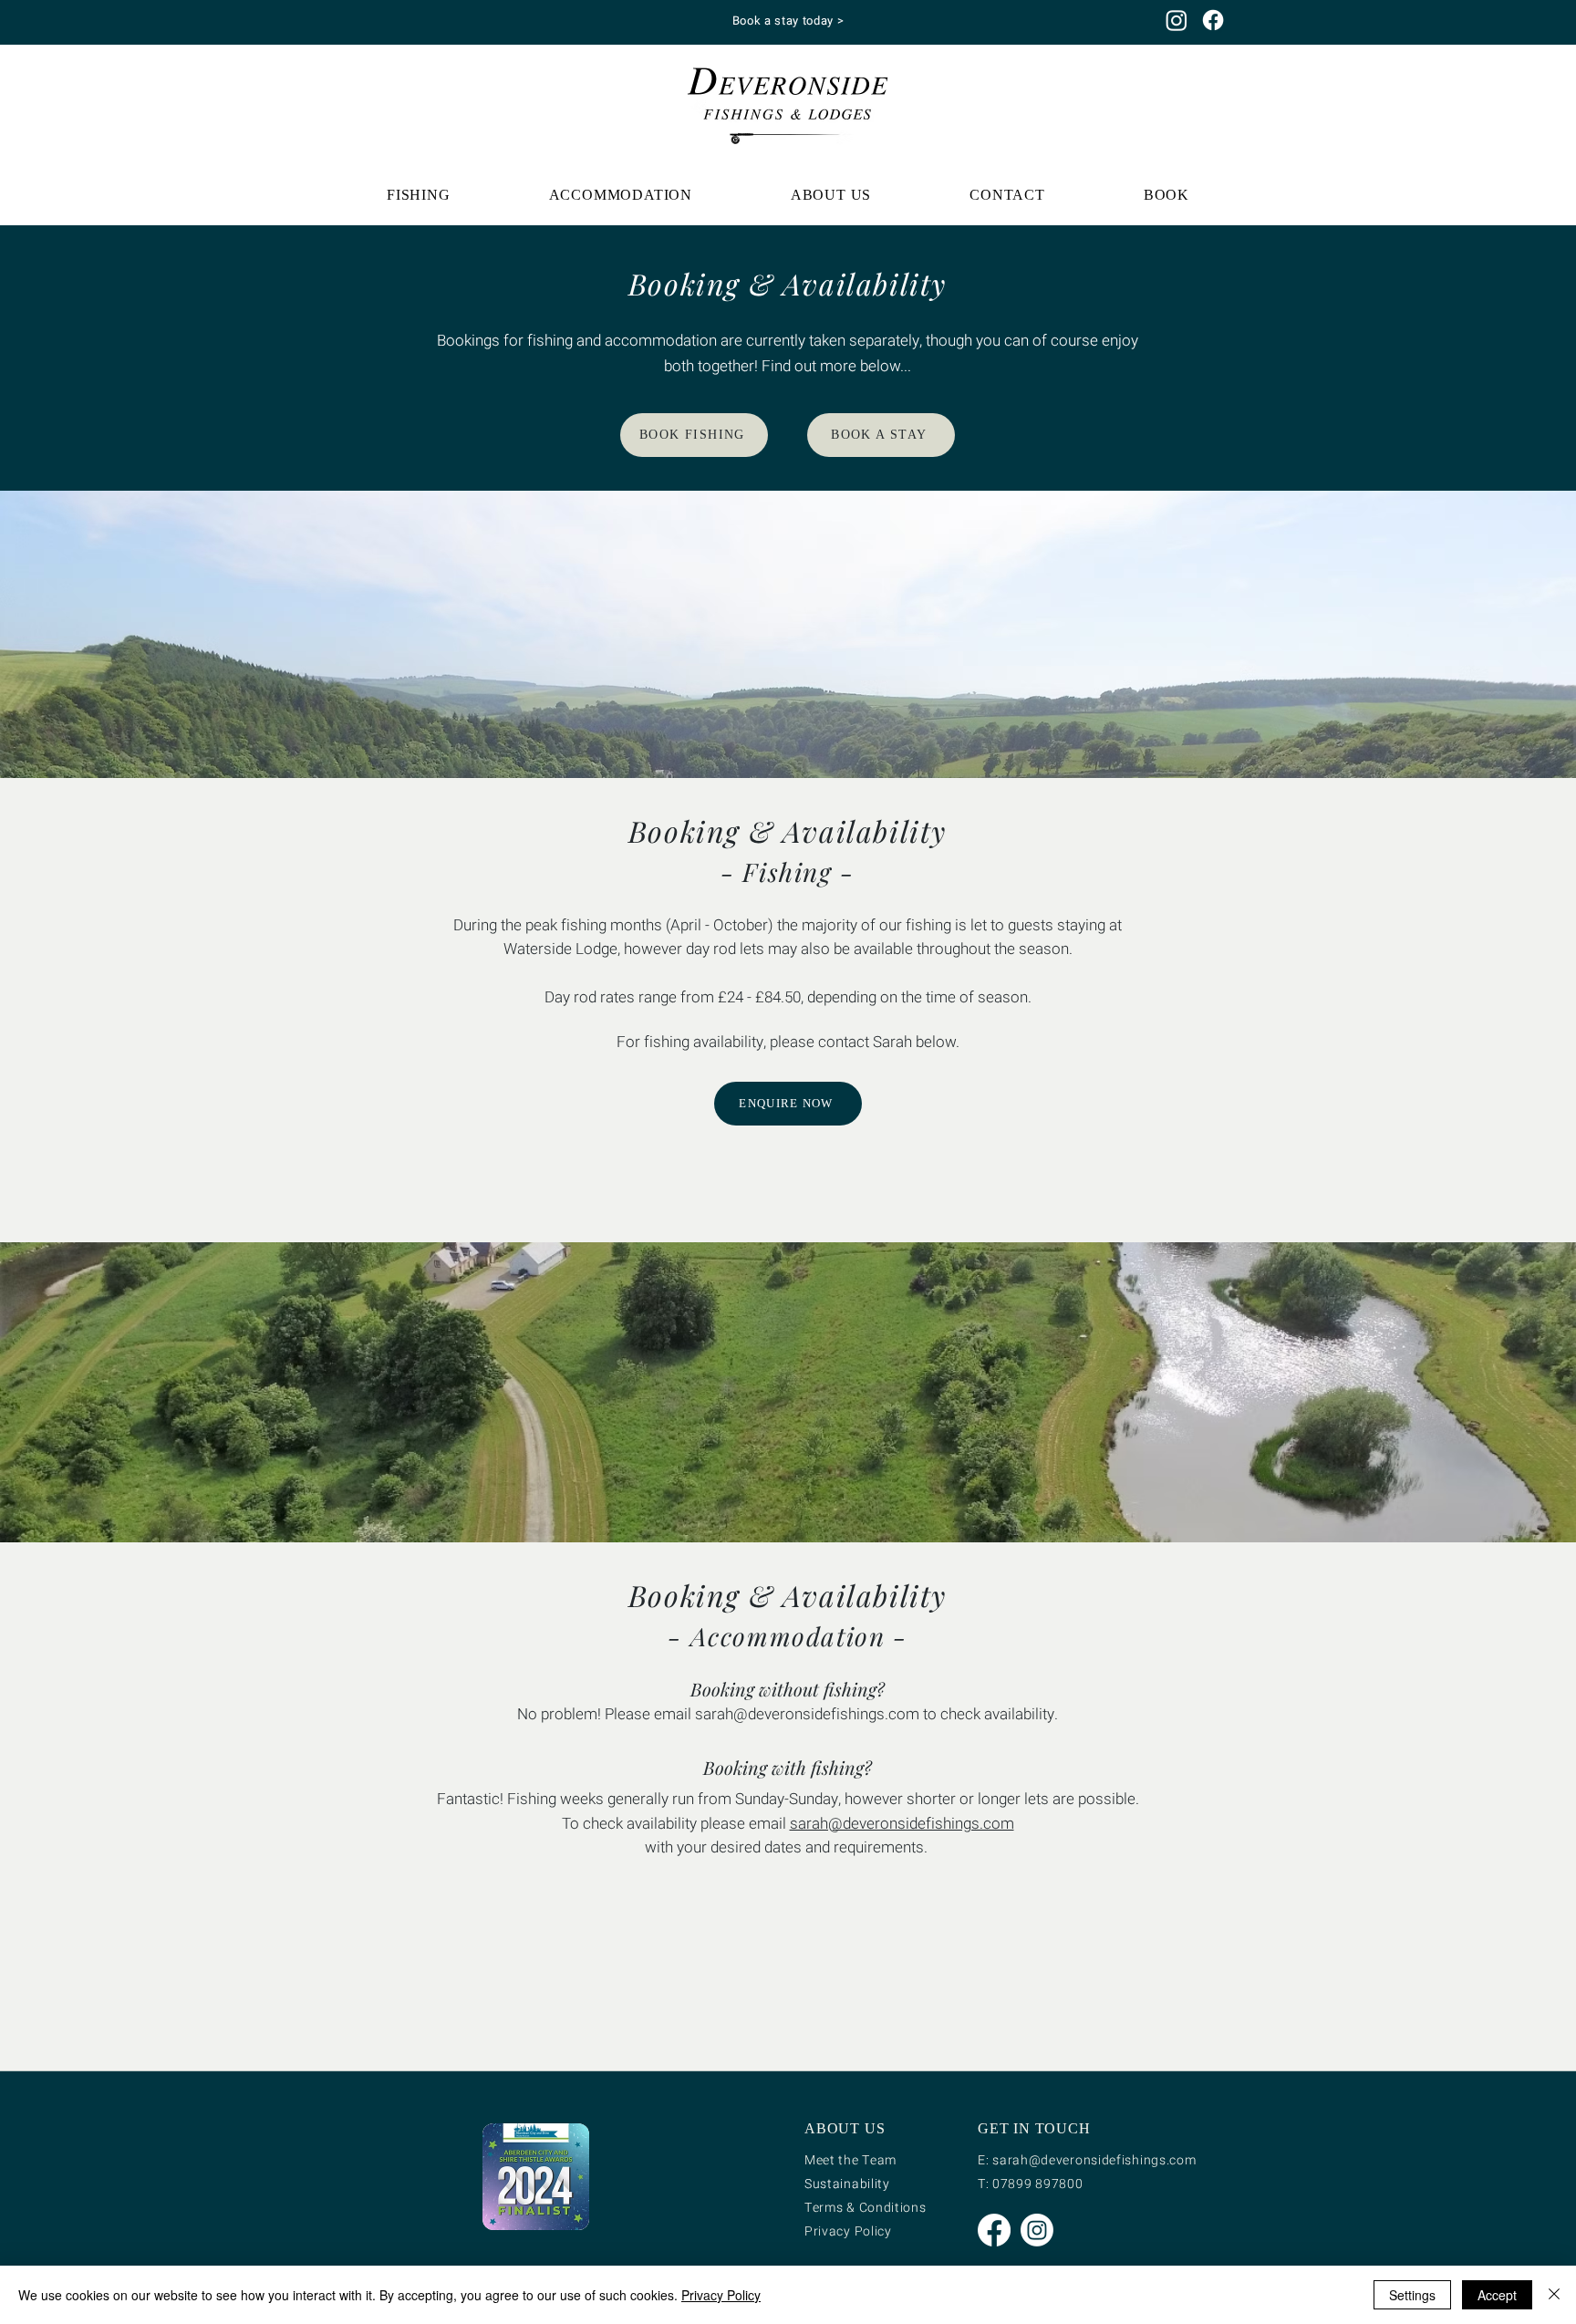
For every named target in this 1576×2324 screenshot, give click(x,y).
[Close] (1554, 2295)
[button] (419, 195)
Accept (1497, 2295)
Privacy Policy (721, 2295)
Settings (1412, 2295)
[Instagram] (1177, 20)
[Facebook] (1213, 20)
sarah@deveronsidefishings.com (807, 1714)
